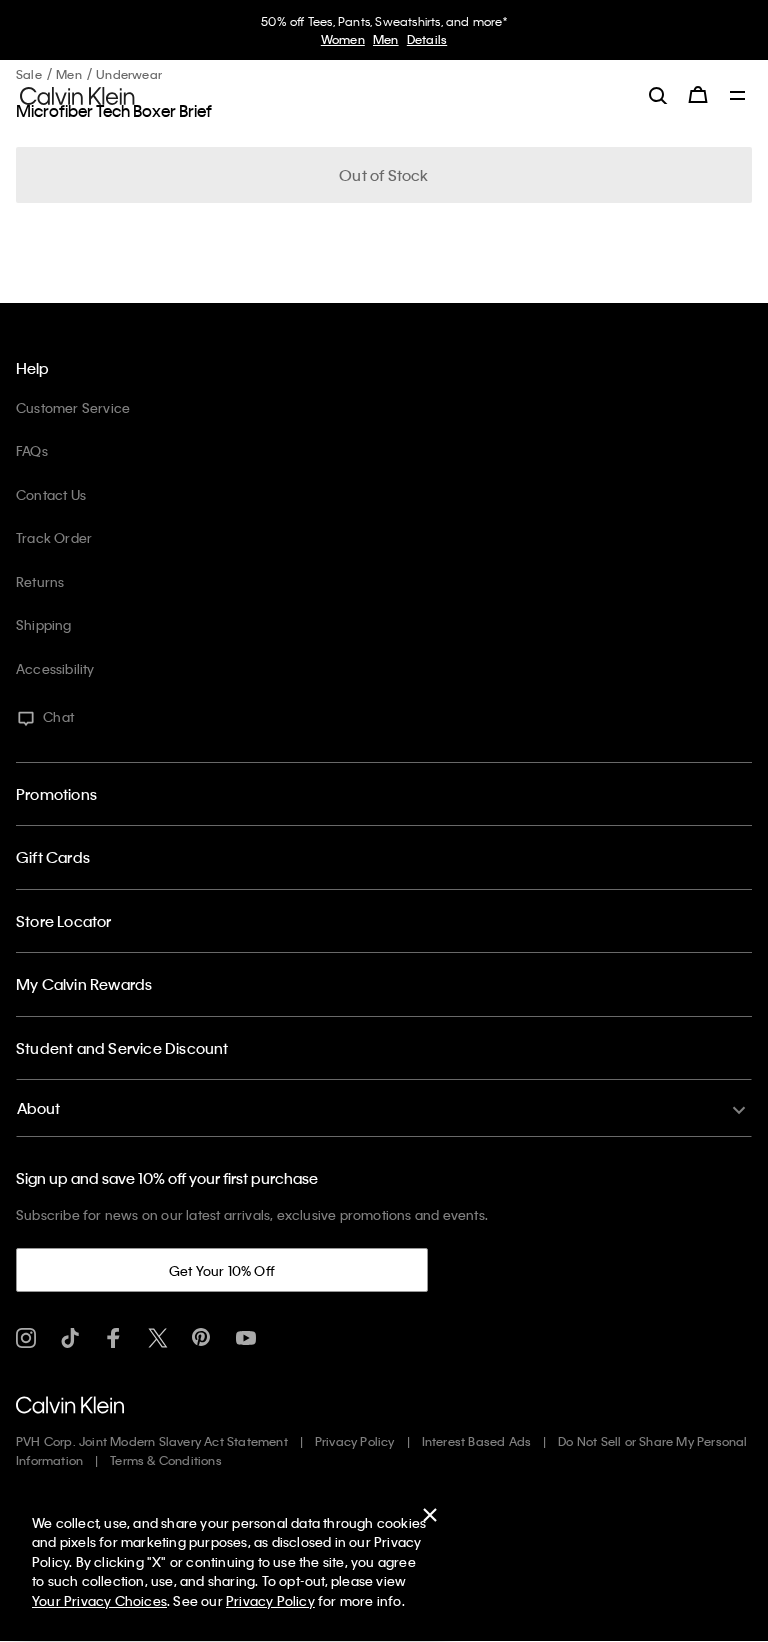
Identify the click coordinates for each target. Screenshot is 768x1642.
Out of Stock (383, 175)
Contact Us (51, 494)
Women (343, 39)
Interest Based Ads (477, 1441)
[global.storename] (77, 94)
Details (427, 39)
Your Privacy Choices (99, 1600)
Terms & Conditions (166, 1460)
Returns (40, 581)
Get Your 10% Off (222, 1270)
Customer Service (73, 407)
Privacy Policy (355, 1441)
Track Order (54, 537)
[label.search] (658, 95)
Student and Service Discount (122, 1048)
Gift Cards (53, 857)
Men (386, 39)
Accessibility (55, 668)
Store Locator (64, 921)
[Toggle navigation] (738, 97)
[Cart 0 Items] (698, 95)
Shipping (44, 624)
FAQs (32, 450)
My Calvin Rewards (84, 984)
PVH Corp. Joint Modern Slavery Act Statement (152, 1441)
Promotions (56, 794)
